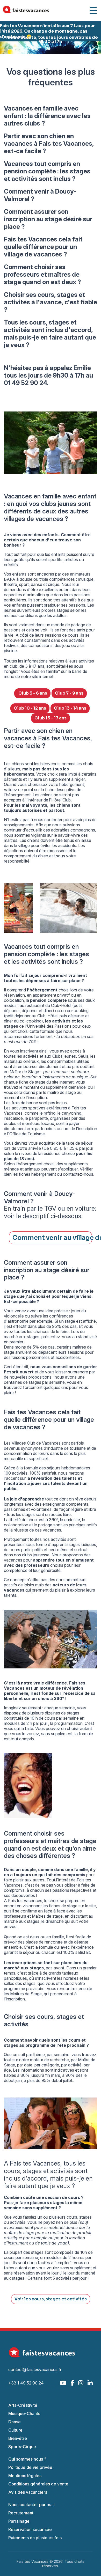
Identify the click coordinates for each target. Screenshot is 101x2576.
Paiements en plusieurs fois (35, 2538)
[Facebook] (72, 2383)
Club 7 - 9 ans (69, 693)
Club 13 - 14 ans (70, 708)
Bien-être (18, 2438)
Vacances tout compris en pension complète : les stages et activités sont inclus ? (47, 171)
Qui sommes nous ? (27, 2459)
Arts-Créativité (23, 2405)
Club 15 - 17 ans (51, 718)
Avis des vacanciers (28, 2492)
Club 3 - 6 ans (32, 693)
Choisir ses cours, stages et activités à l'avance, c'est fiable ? (51, 302)
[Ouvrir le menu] (93, 10)
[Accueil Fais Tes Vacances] (26, 10)
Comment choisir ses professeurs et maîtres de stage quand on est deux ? (42, 274)
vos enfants (15, 605)
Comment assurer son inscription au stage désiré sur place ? (48, 219)
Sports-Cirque (22, 2447)
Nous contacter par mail (31, 2505)
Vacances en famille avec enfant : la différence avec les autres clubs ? (47, 116)
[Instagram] (81, 2383)
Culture (15, 2430)
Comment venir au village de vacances (52, 1238)
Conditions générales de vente (38, 2484)
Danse (15, 2422)
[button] (8, 48)
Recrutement (21, 2513)
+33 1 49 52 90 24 (26, 2383)
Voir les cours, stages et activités (51, 2299)
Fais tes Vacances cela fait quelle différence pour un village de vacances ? (43, 247)
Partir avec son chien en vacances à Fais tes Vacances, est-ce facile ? (49, 143)
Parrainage (19, 2521)
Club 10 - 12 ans (30, 708)
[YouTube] (63, 2383)
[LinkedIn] (90, 2383)
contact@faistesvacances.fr (35, 2369)
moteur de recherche (49, 2060)
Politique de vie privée (30, 2467)
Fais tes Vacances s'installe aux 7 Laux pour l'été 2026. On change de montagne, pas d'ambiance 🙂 (47, 31)
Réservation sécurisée (30, 2529)
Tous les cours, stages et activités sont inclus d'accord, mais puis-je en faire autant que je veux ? (50, 334)
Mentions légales (25, 2476)
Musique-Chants (24, 2413)
